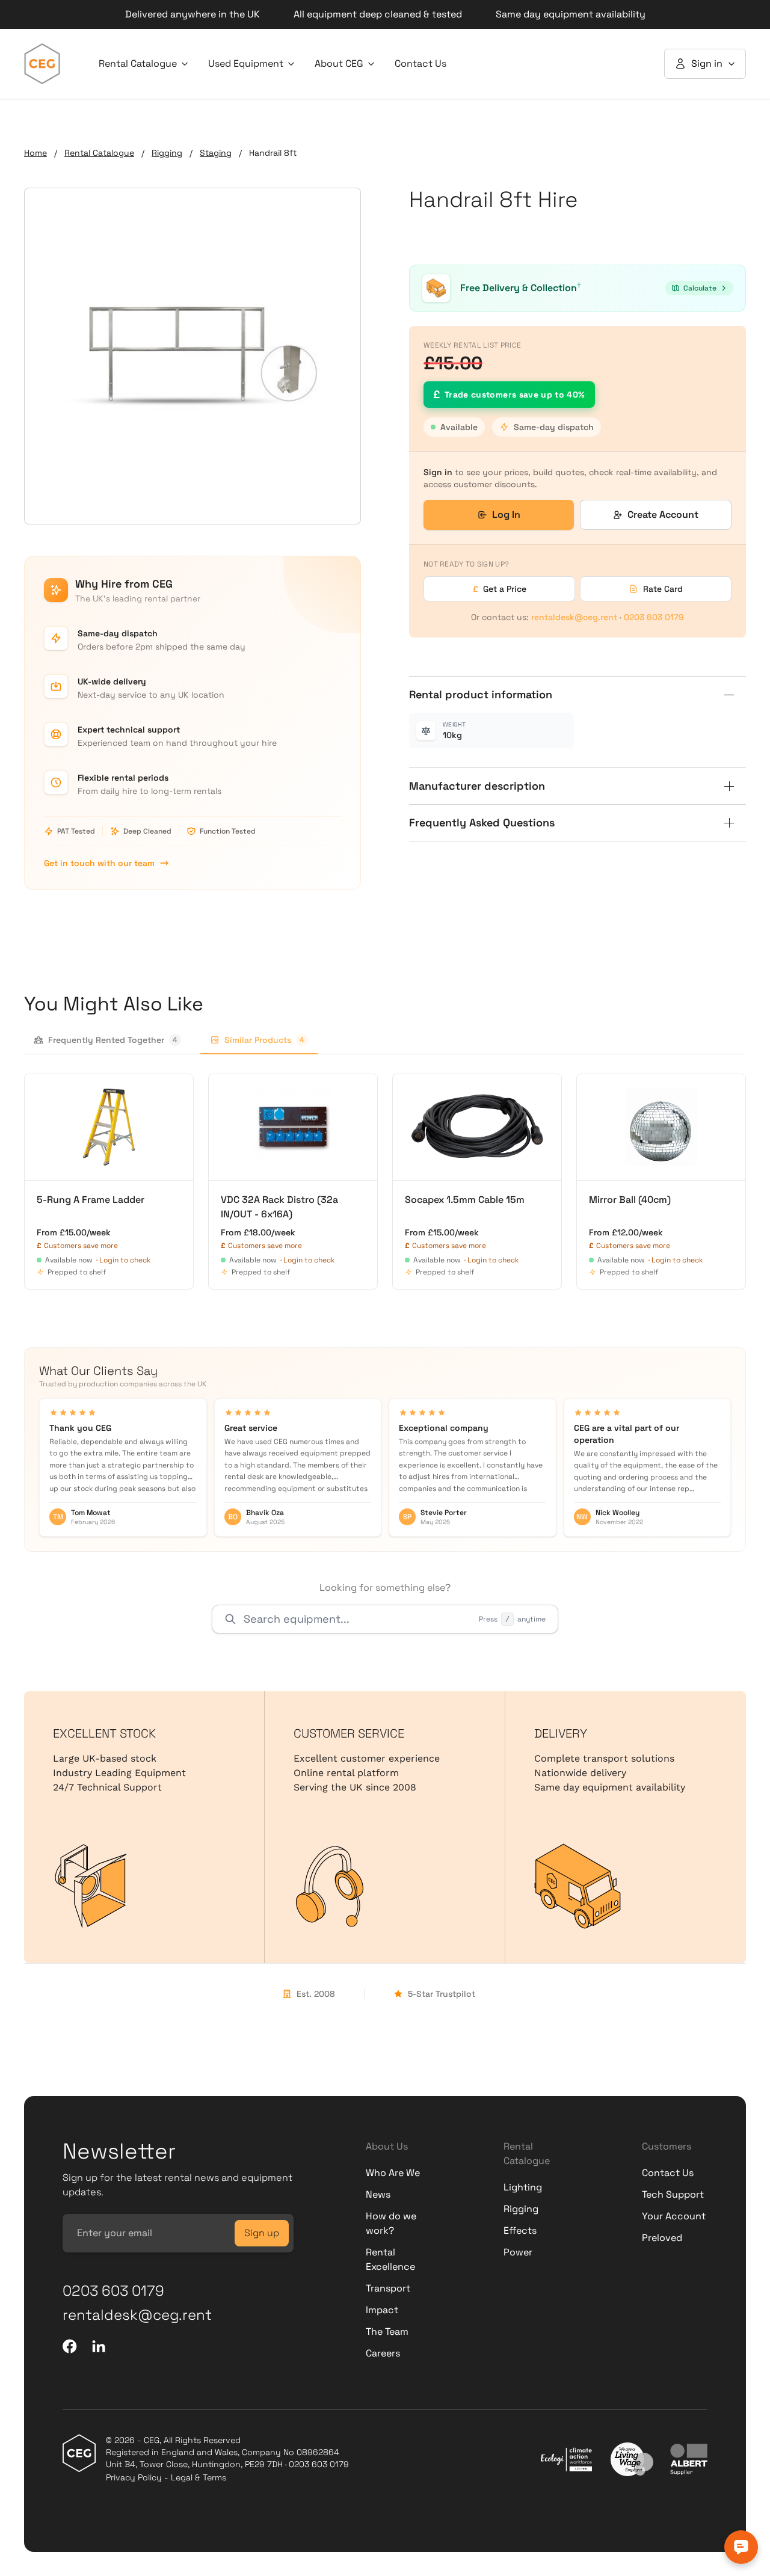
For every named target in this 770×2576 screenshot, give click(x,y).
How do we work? (391, 2223)
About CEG (339, 63)
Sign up (262, 2233)
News (378, 2194)
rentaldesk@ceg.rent (574, 617)
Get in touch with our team (99, 863)
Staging (216, 153)
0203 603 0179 (654, 617)
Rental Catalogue (138, 63)
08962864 (318, 2452)
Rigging (167, 153)
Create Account (663, 515)
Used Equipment (246, 63)
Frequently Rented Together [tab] (113, 1040)
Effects (520, 2230)
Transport (388, 2288)
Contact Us (420, 63)
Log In (506, 515)
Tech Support (673, 2194)
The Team (387, 2332)
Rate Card (663, 589)
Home (35, 153)
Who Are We (393, 2173)
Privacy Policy (134, 2477)
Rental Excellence (390, 2259)
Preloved (662, 2238)
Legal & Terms (199, 2477)
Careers (383, 2353)
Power (518, 2252)
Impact (382, 2310)
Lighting (523, 2187)
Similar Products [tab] (264, 1040)
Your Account (674, 2216)
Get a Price (500, 589)
